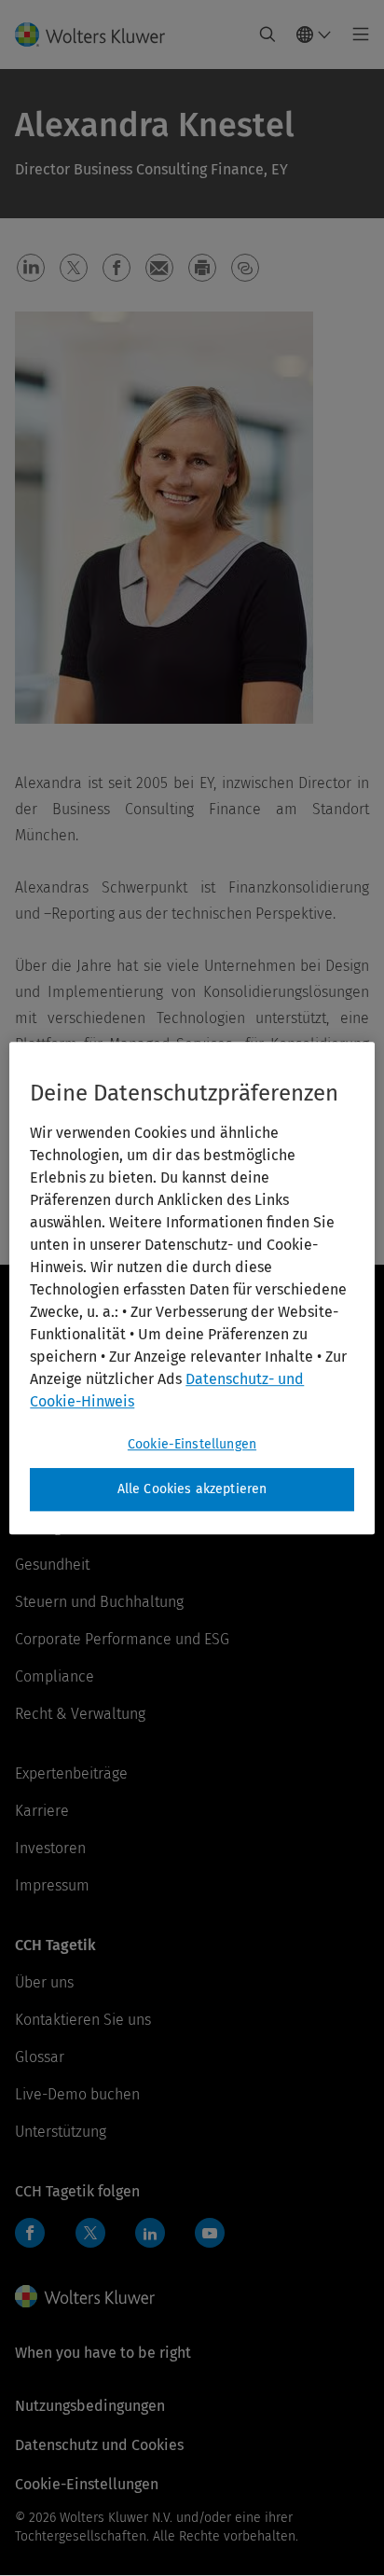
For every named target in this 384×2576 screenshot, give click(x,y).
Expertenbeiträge (71, 1773)
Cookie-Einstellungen (192, 1444)
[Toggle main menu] (356, 35)
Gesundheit (52, 1565)
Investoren (50, 1848)
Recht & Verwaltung (80, 1714)
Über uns (44, 1982)
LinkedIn (150, 2233)
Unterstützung (61, 2132)
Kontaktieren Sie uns (83, 2020)
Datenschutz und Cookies (99, 2445)
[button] (31, 268)
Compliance (55, 1676)
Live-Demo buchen (77, 2094)
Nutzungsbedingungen (90, 2406)
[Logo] (97, 35)
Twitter (90, 2233)
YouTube (210, 2233)
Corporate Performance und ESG (122, 1639)
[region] (192, 1288)
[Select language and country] (314, 35)
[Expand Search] (267, 35)
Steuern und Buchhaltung (99, 1602)
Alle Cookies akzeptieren (192, 1489)
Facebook (30, 2233)
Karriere (42, 1811)
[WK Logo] (85, 2296)
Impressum (52, 1885)
